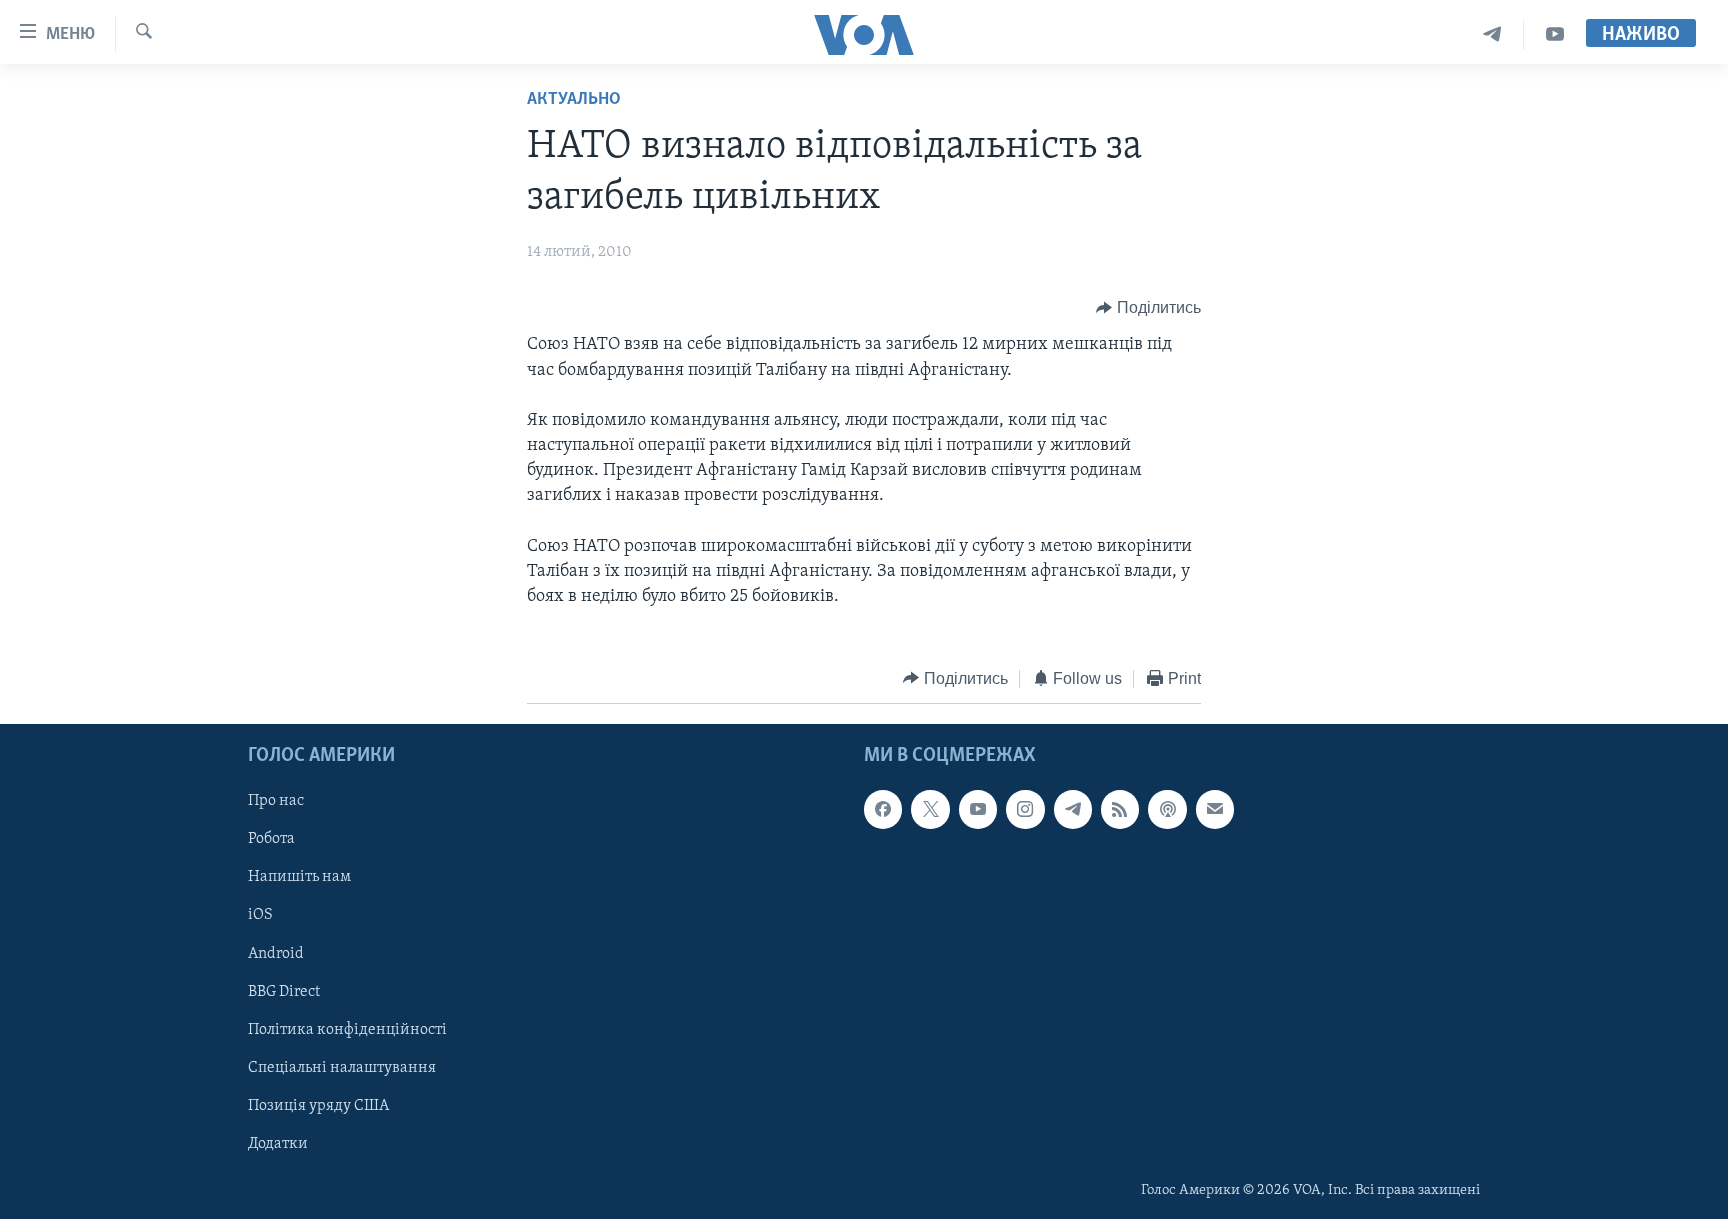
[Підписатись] (1215, 809)
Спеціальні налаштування (342, 1068)
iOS (260, 916)
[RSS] (1120, 809)
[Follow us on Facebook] (883, 809)
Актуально (574, 100)
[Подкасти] (1167, 809)
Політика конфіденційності (347, 1030)
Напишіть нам (299, 878)
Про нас (276, 801)
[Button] (1148, 308)
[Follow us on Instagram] (1025, 809)
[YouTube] (1555, 34)
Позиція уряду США (318, 1106)
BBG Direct (284, 992)
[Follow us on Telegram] (1073, 809)
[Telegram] (1492, 34)
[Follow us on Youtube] (978, 809)
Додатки (278, 1144)
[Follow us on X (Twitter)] (930, 809)
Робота (271, 840)
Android (276, 954)
